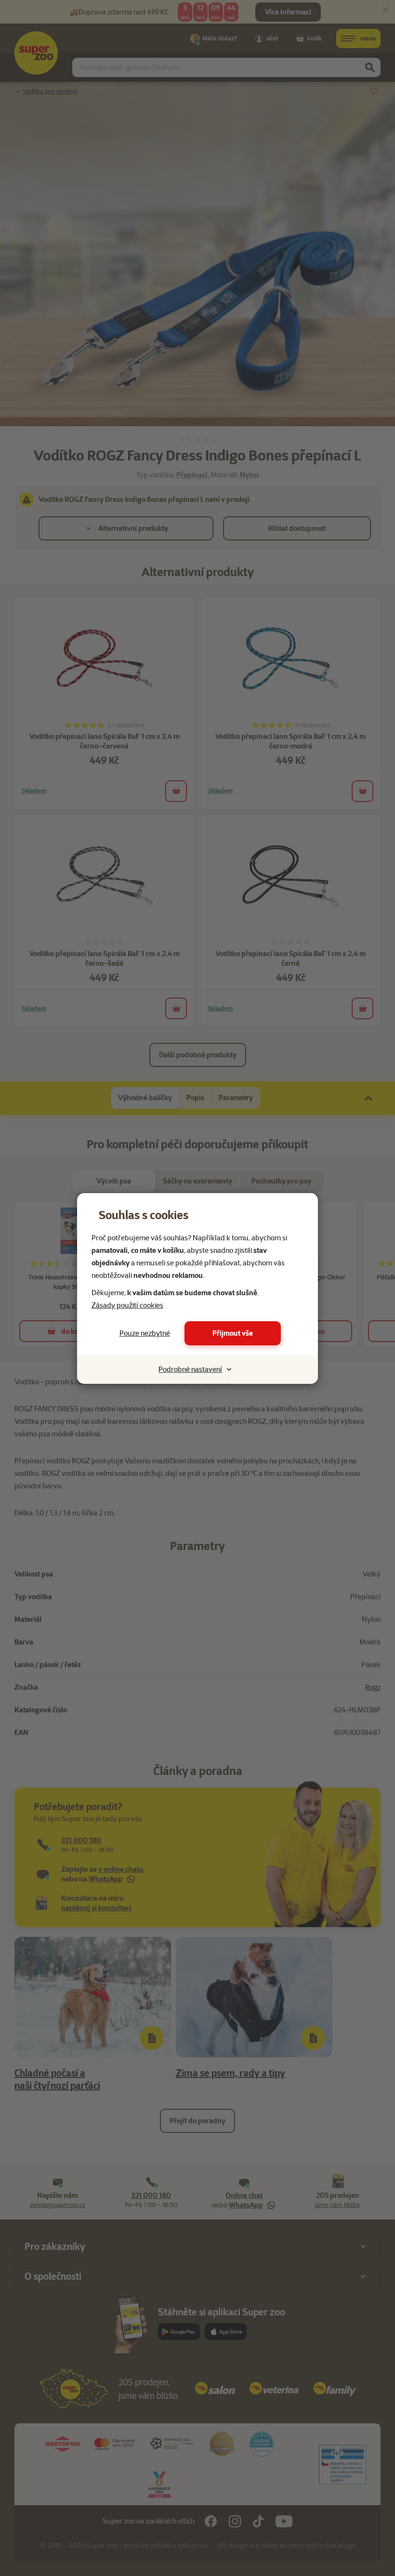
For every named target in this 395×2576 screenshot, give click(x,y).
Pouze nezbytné (145, 1333)
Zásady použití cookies (127, 1305)
